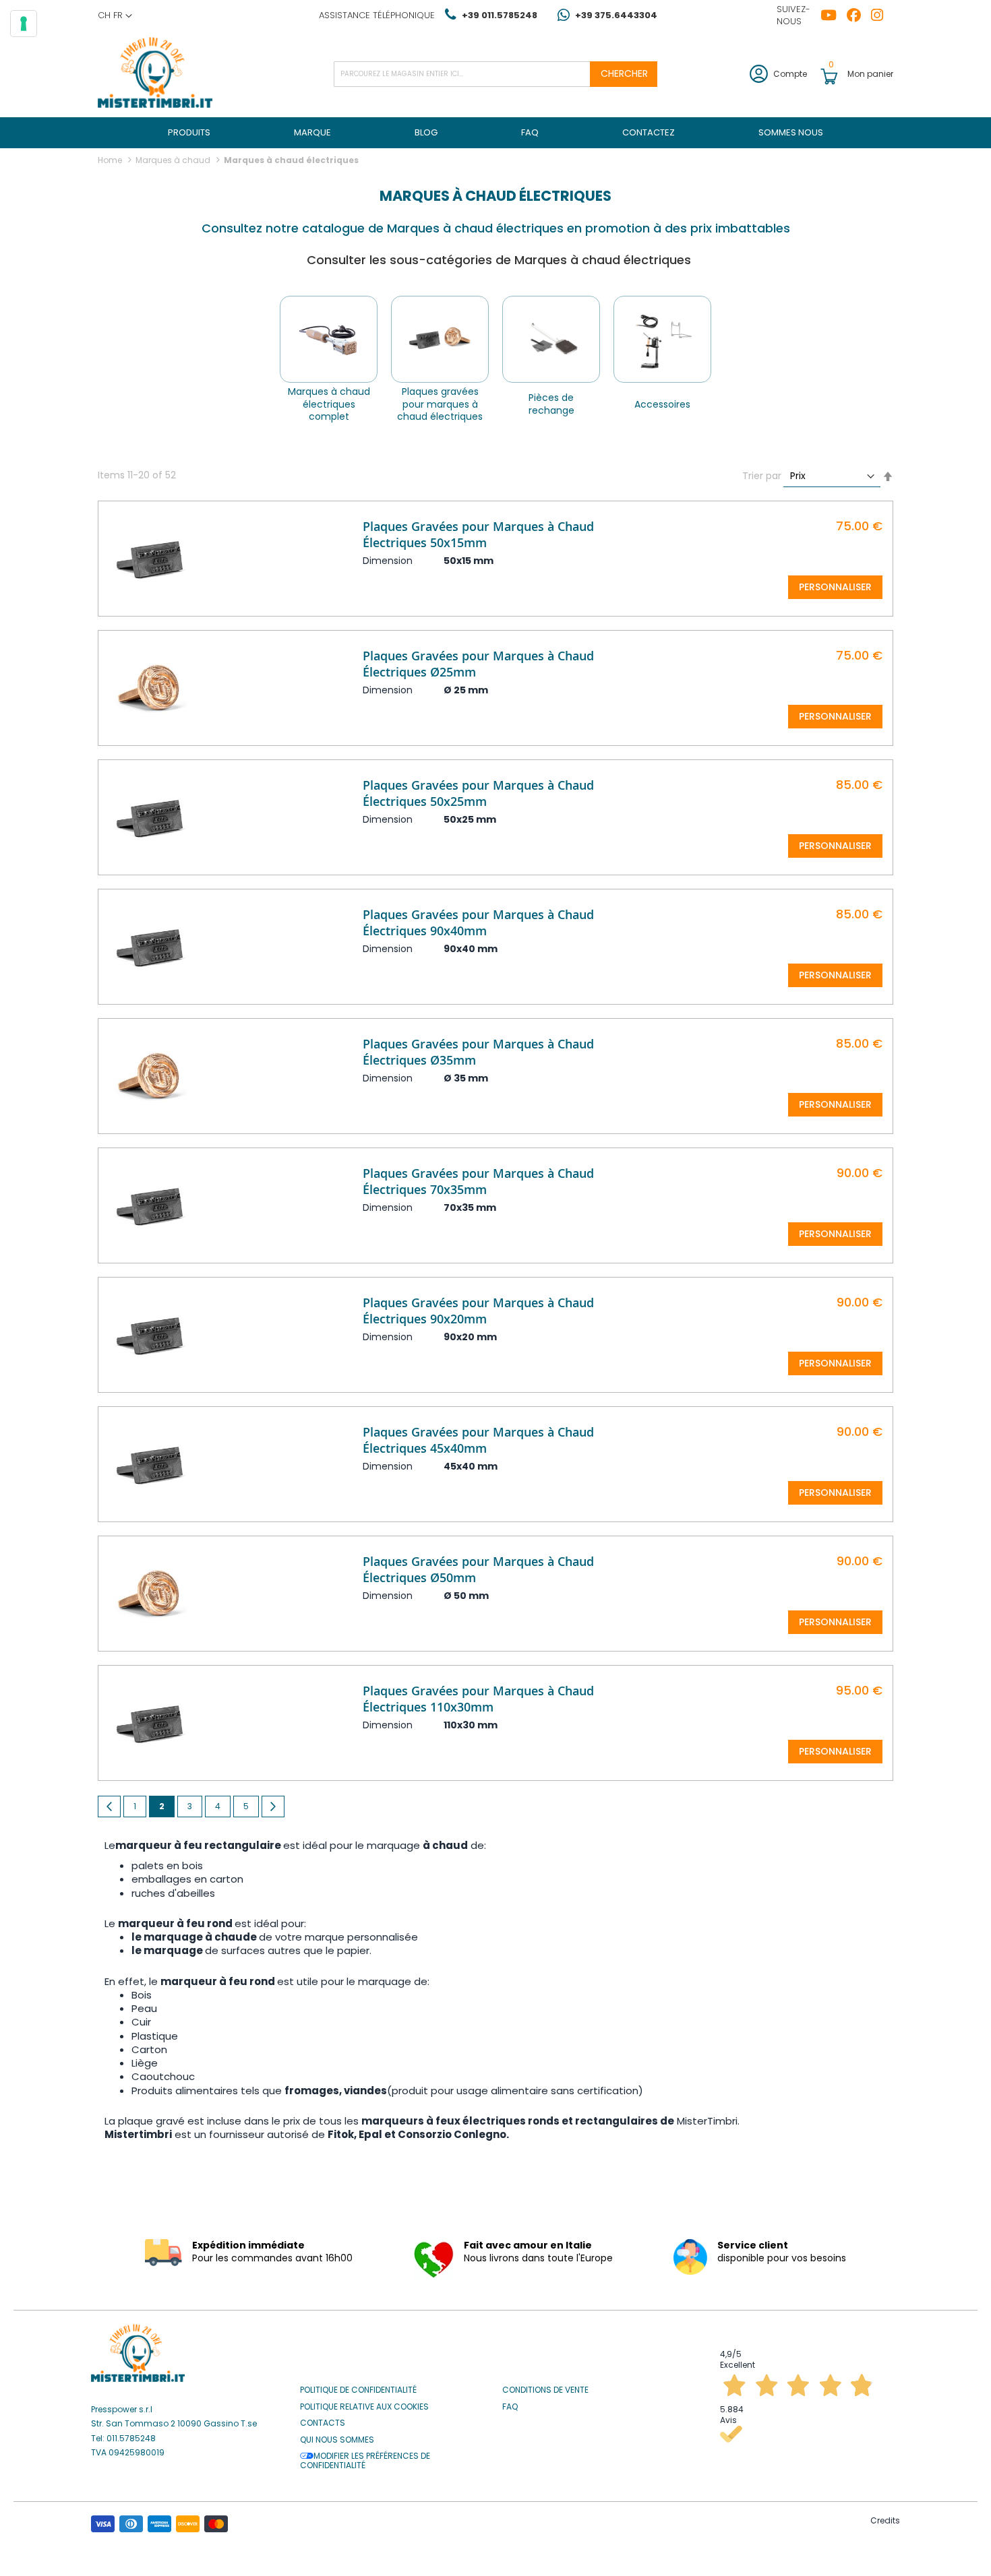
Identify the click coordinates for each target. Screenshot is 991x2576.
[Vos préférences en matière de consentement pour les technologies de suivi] (24, 24)
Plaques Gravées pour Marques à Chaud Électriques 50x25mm (478, 793)
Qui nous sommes (337, 2440)
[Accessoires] (662, 339)
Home (111, 160)
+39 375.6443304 (616, 15)
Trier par (762, 476)
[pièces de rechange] (551, 339)
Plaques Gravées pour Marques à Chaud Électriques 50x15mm (478, 534)
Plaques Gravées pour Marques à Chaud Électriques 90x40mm (478, 922)
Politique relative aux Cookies (364, 2407)
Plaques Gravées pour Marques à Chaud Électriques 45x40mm (478, 1440)
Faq (510, 2407)
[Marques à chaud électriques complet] (329, 339)
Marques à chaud (174, 160)
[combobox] (495, 74)
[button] (115, 15)
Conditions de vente (545, 2390)
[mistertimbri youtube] (834, 15)
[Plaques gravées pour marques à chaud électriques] (440, 339)
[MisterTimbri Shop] (155, 74)
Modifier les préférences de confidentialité (365, 2461)
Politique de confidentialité (358, 2390)
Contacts (323, 2423)
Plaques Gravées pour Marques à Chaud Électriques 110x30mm (478, 1699)
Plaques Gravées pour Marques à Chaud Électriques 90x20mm (478, 1311)
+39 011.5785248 (500, 15)
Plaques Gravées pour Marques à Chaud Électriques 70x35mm (478, 1181)
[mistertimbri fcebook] (859, 15)
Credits (885, 2520)
